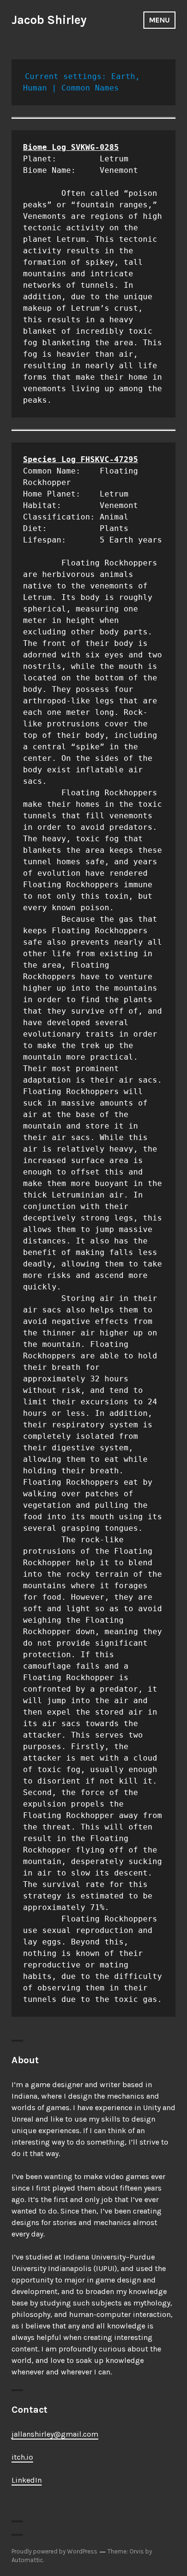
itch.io (22, 2457)
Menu (159, 20)
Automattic (27, 2560)
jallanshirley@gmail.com (55, 2434)
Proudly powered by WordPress (54, 2551)
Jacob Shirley (49, 20)
